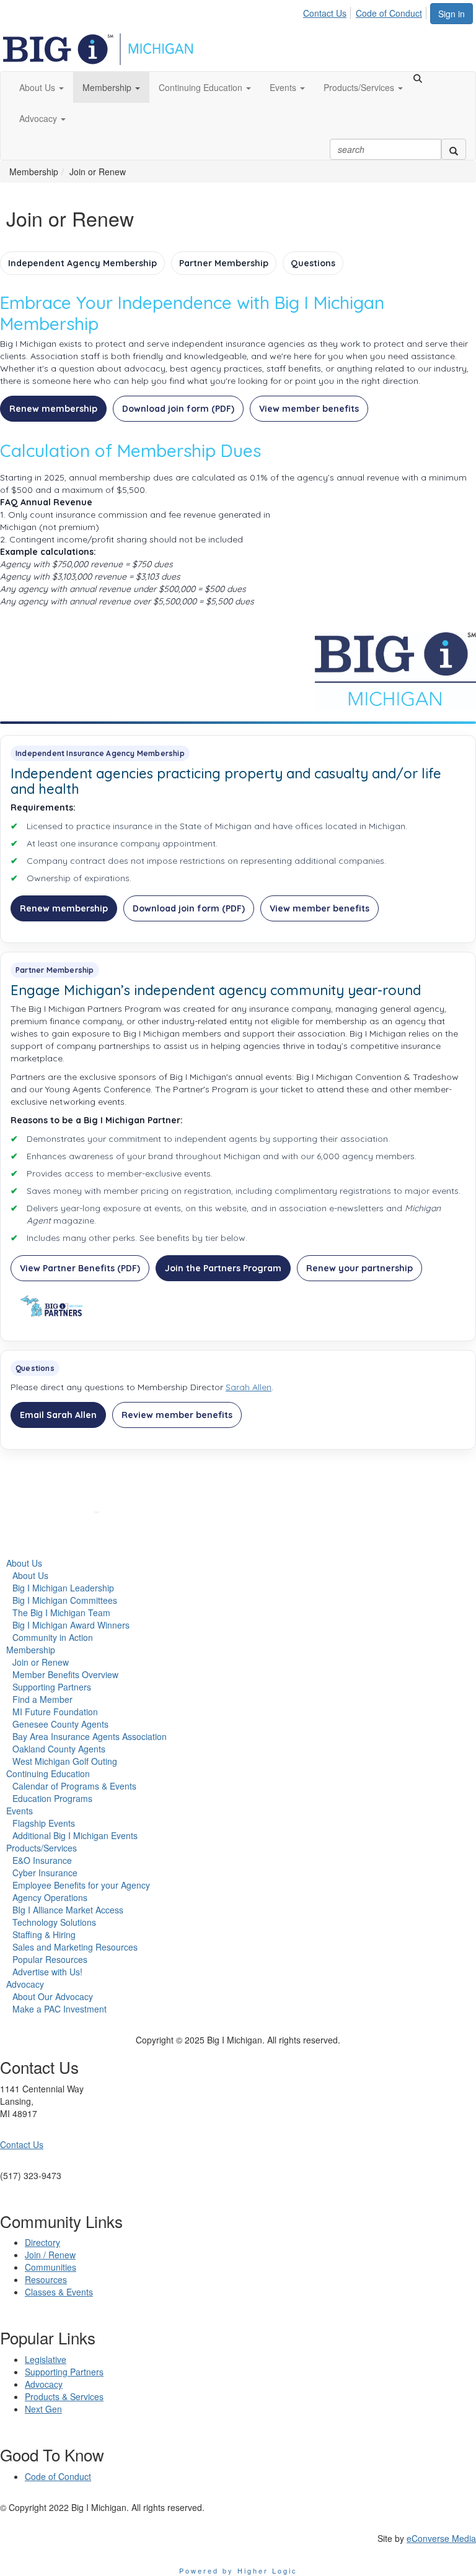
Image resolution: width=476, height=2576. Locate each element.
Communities (51, 2267)
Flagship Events (44, 1823)
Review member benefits (177, 1415)
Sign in (452, 14)
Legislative (46, 2359)
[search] (454, 149)
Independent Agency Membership (82, 263)
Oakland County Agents (59, 1749)
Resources (46, 2279)
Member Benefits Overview (65, 1674)
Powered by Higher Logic (238, 2570)
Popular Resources (50, 1959)
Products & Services (64, 2396)
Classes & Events (59, 2292)
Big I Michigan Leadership (63, 1588)
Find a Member (42, 1699)
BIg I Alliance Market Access (68, 1910)
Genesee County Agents (60, 1724)
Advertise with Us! (47, 1972)
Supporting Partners (52, 1687)
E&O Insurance (42, 1860)
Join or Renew (41, 1662)
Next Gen (43, 2409)
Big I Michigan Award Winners (71, 1625)
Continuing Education (48, 1773)
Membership (31, 1650)
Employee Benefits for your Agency (81, 1885)
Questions (313, 263)
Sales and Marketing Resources (75, 1947)
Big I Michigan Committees (65, 1600)
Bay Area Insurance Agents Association (90, 1736)
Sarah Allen (249, 1387)
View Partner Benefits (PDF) (80, 1268)
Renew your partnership (359, 1268)
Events (20, 1811)
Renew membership (53, 409)
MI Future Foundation (55, 1712)
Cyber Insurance (45, 1873)
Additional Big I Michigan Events (75, 1835)
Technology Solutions (54, 1922)
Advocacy (25, 1984)
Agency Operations (50, 1897)
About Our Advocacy (53, 1996)
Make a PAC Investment (59, 2009)
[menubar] (366, 11)
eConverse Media (441, 2538)
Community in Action (53, 1637)
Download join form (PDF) (178, 409)
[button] (42, 87)
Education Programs (52, 1798)
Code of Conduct (389, 13)
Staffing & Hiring (44, 1934)
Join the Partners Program (223, 1268)
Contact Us (325, 13)
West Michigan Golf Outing (65, 1761)
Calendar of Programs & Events (74, 1786)
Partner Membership (224, 263)
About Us (24, 1563)
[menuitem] (328, 11)
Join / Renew (50, 2255)
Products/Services (42, 1848)
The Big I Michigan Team (61, 1612)
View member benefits (309, 409)
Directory (42, 2242)
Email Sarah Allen (58, 1415)
